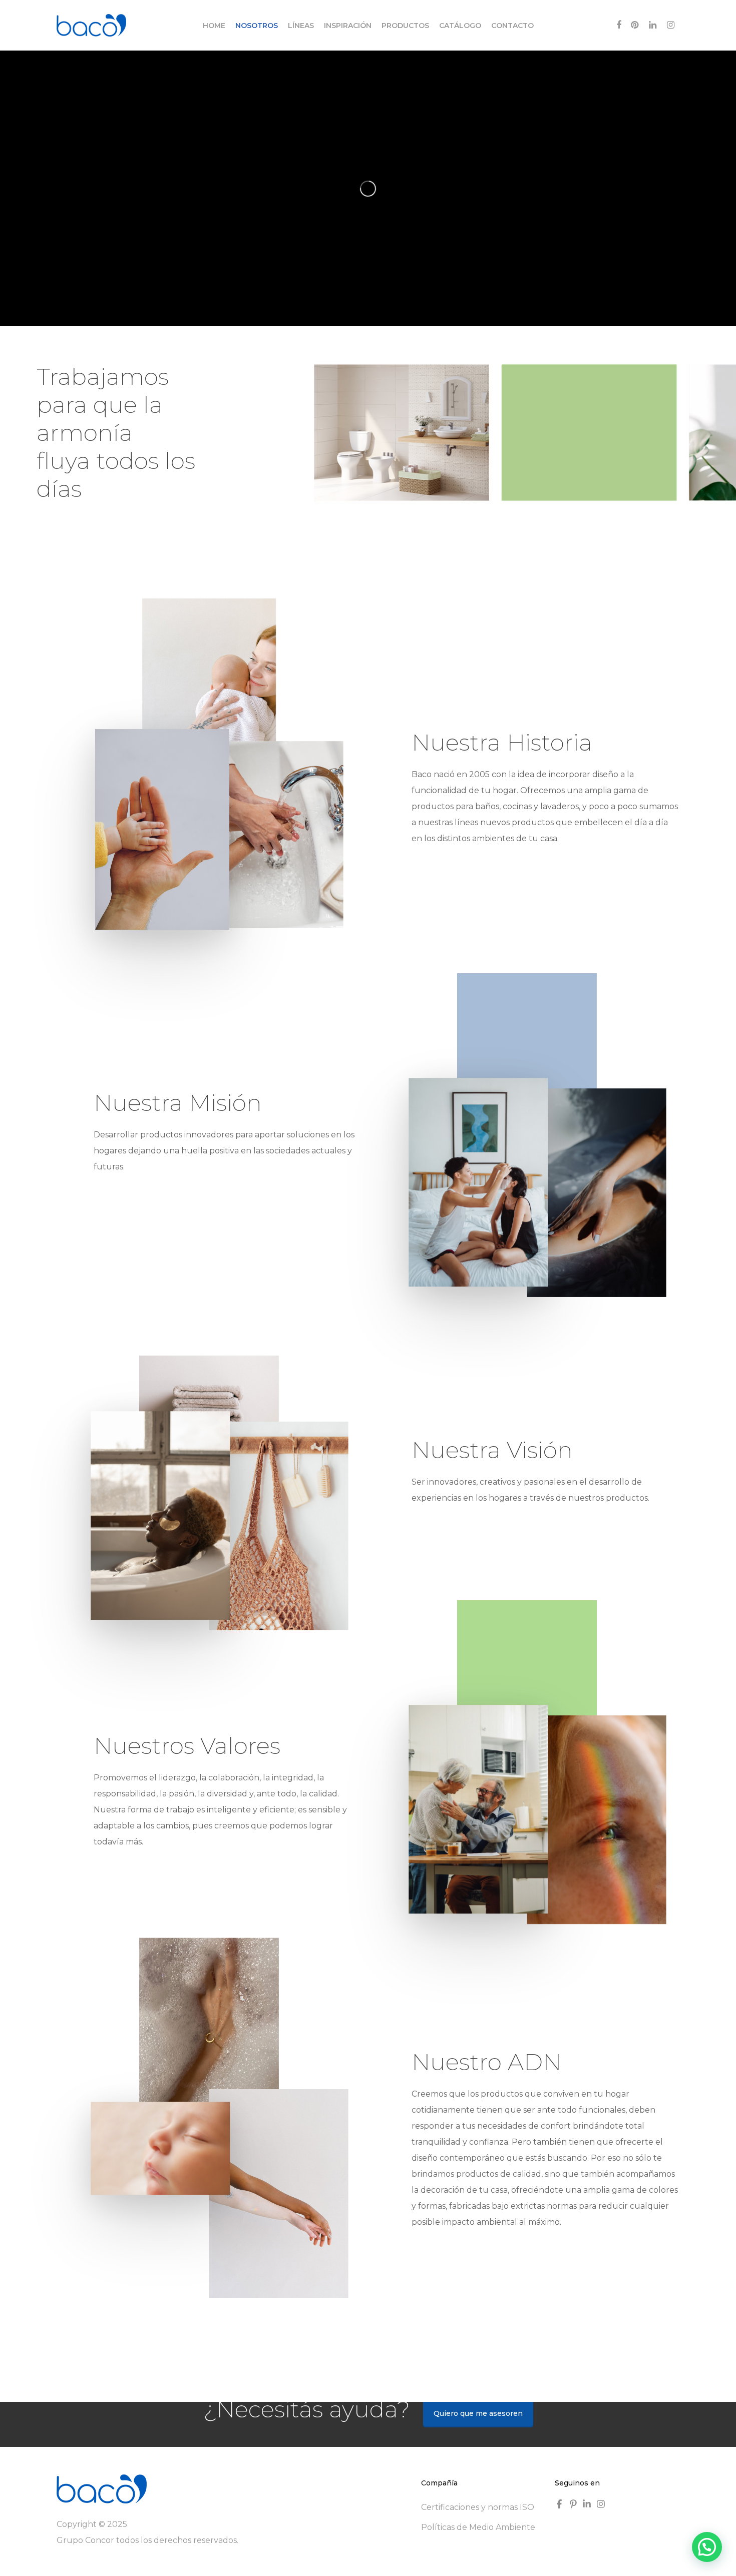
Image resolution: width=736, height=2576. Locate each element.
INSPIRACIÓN (348, 26)
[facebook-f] (561, 2504)
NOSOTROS (257, 26)
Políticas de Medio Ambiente (478, 2527)
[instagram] (602, 2504)
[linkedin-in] (588, 2504)
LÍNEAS (301, 26)
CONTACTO (512, 26)
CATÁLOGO (460, 26)
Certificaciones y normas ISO (478, 2507)
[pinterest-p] (575, 2504)
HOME (214, 26)
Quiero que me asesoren (478, 2413)
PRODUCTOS (405, 26)
